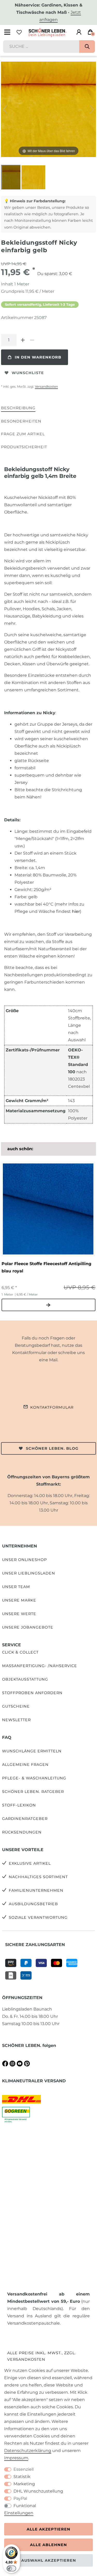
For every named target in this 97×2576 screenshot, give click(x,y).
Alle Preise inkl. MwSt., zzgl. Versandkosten (42, 2356)
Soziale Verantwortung (38, 1917)
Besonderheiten (21, 421)
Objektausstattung (25, 1679)
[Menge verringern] (32, 340)
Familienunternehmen (36, 1890)
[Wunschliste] (19, 32)
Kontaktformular (52, 1407)
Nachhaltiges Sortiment (38, 1877)
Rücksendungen (22, 1832)
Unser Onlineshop (24, 1560)
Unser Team (16, 1587)
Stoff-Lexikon (19, 1805)
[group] (48, 1209)
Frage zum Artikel (23, 434)
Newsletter (16, 1720)
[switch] (11, 2568)
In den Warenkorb (38, 357)
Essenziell (24, 2469)
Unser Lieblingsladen (29, 1573)
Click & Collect (20, 1652)
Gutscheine (16, 1706)
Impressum (16, 2458)
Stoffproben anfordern (32, 1693)
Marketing (24, 2484)
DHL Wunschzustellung (38, 2491)
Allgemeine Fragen (25, 1765)
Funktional (25, 2506)
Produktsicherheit (24, 447)
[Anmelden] (79, 32)
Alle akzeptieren (48, 2529)
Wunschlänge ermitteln (32, 1751)
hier (76, 911)
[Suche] (87, 47)
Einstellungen (19, 2513)
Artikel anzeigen (48, 1305)
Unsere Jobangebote (28, 1627)
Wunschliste (28, 373)
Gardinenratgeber (25, 1819)
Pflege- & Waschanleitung (34, 1778)
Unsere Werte (19, 1614)
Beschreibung (18, 408)
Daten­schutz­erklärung (28, 2451)
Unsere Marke (19, 1600)
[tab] (18, 408)
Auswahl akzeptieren (49, 2560)
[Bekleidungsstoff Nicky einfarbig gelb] (14, 178)
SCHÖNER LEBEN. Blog (52, 1448)
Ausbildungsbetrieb (33, 1904)
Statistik (22, 2477)
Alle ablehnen (48, 2545)
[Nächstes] (92, 109)
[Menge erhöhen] (23, 340)
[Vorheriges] (5, 109)
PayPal (20, 2498)
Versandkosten (46, 386)
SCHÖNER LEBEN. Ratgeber (33, 1792)
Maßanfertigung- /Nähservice (40, 1666)
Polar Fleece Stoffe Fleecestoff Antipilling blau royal (46, 1267)
